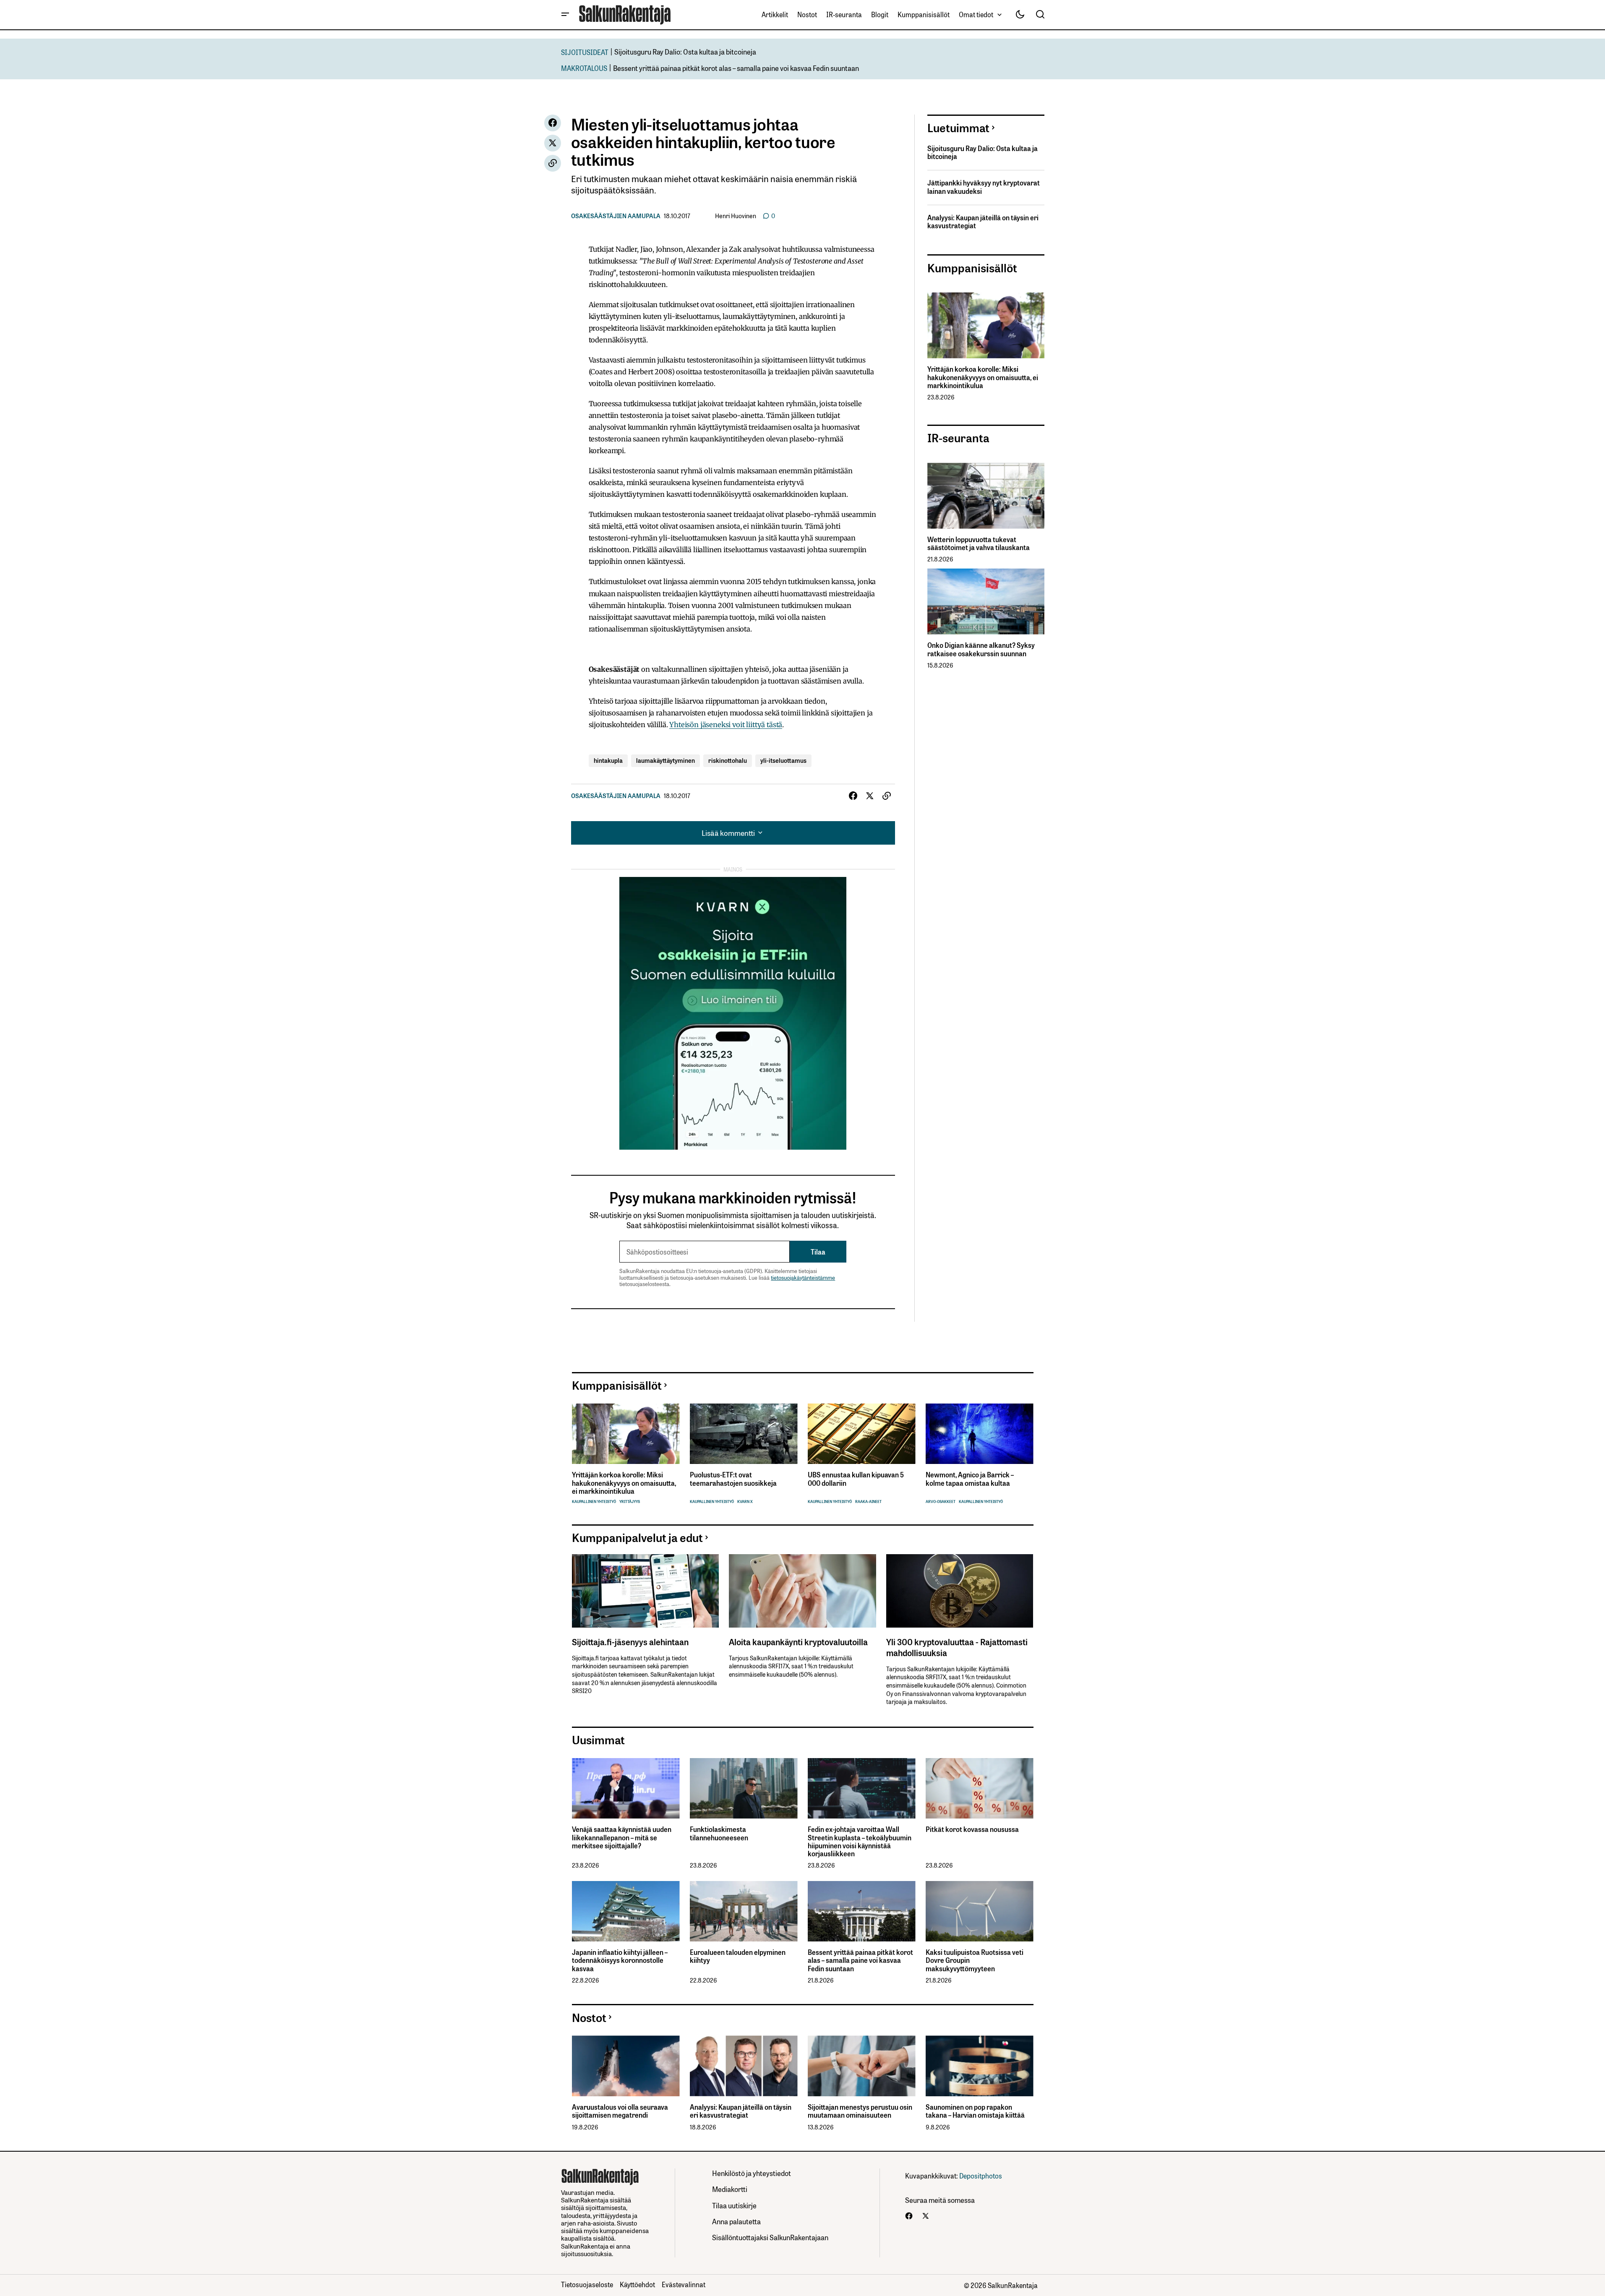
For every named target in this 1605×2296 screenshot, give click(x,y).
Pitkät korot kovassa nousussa (972, 1829)
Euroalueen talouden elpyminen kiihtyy (738, 1956)
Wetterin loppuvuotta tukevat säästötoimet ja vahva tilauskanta (979, 543)
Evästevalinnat (684, 2284)
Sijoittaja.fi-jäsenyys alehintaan (630, 1641)
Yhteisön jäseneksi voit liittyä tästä (726, 725)
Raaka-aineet (868, 1502)
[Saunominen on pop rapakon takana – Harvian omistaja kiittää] (980, 2066)
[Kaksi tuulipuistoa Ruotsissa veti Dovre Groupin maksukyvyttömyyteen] (980, 1911)
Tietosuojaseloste (587, 2284)
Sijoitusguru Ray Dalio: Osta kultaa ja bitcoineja (685, 51)
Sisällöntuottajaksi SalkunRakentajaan (770, 2237)
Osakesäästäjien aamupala (616, 216)
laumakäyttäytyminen (665, 760)
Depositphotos (981, 2176)
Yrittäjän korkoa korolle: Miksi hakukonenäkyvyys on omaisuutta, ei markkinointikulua (983, 377)
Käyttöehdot (637, 2284)
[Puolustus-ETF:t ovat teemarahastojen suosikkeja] (744, 1434)
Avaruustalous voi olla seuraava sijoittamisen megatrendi (620, 2111)
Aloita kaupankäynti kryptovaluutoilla (798, 1641)
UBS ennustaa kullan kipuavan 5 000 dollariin (856, 1479)
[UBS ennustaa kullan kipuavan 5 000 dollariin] (862, 1434)
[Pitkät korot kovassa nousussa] (980, 1789)
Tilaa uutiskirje (734, 2205)
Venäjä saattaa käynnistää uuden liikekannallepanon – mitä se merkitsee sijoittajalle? (622, 1837)
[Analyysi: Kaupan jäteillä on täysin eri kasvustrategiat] (744, 2066)
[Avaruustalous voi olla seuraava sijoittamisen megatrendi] (626, 2066)
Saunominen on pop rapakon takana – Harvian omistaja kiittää (975, 2111)
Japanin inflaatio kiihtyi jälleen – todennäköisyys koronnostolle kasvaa (620, 1960)
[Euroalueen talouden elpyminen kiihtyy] (744, 1911)
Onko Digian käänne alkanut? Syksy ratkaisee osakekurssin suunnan (981, 649)
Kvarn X (745, 1502)
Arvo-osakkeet (941, 1502)
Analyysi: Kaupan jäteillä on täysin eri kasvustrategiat (983, 222)
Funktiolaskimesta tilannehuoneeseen (719, 1833)
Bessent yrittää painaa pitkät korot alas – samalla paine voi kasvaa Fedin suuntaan (736, 68)
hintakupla (608, 760)
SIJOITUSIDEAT (585, 52)
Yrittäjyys (630, 1502)
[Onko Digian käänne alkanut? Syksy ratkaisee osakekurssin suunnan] (986, 601)
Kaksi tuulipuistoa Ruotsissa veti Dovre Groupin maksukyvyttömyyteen (975, 1960)
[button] (565, 15)
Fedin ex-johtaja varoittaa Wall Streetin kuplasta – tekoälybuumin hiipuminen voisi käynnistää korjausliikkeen (860, 1841)
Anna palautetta (736, 2221)
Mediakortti (730, 2189)
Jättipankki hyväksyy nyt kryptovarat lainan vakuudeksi (984, 187)
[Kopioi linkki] (553, 163)
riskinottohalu (728, 760)
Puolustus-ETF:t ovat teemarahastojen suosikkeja (733, 1479)
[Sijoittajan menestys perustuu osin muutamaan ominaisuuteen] (862, 2066)
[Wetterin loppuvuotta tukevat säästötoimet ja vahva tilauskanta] (986, 496)
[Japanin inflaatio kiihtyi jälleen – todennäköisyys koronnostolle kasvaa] (626, 1911)
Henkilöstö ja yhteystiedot (752, 2173)
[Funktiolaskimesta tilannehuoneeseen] (744, 1789)
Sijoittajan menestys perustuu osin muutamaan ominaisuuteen (860, 2111)
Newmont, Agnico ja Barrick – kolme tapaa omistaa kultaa (970, 1479)
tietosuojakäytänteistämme (803, 1277)
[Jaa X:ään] (553, 143)
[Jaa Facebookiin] (553, 123)
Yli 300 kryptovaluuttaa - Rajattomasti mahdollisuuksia (957, 1647)
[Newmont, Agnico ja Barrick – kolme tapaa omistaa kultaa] (980, 1434)
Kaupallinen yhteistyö (594, 1502)
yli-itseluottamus (783, 760)
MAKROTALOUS (584, 68)
